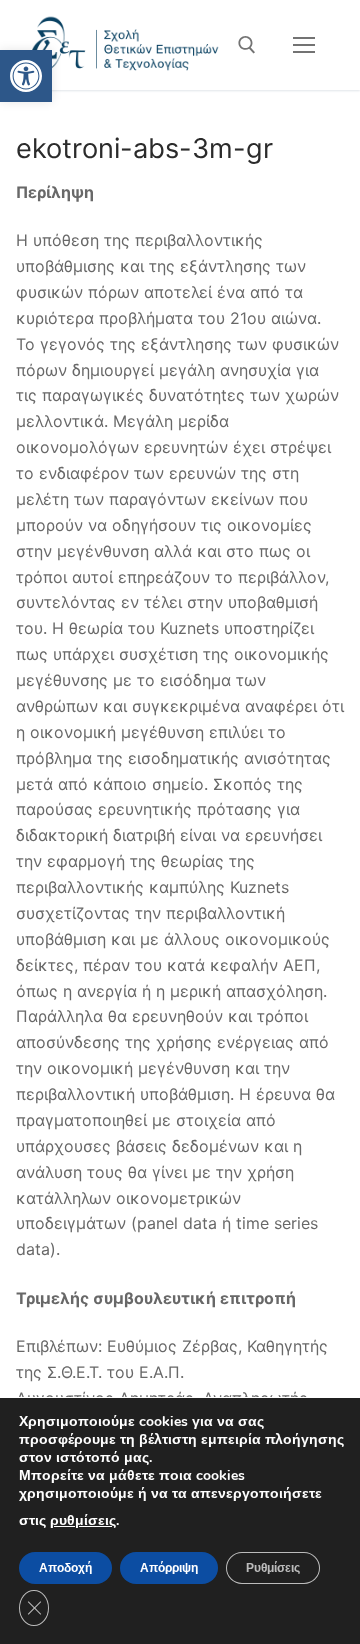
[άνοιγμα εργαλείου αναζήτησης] (247, 45)
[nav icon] (304, 45)
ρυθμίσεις (83, 1520)
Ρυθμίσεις (273, 1568)
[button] (26, 76)
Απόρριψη (169, 1568)
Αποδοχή (65, 1568)
